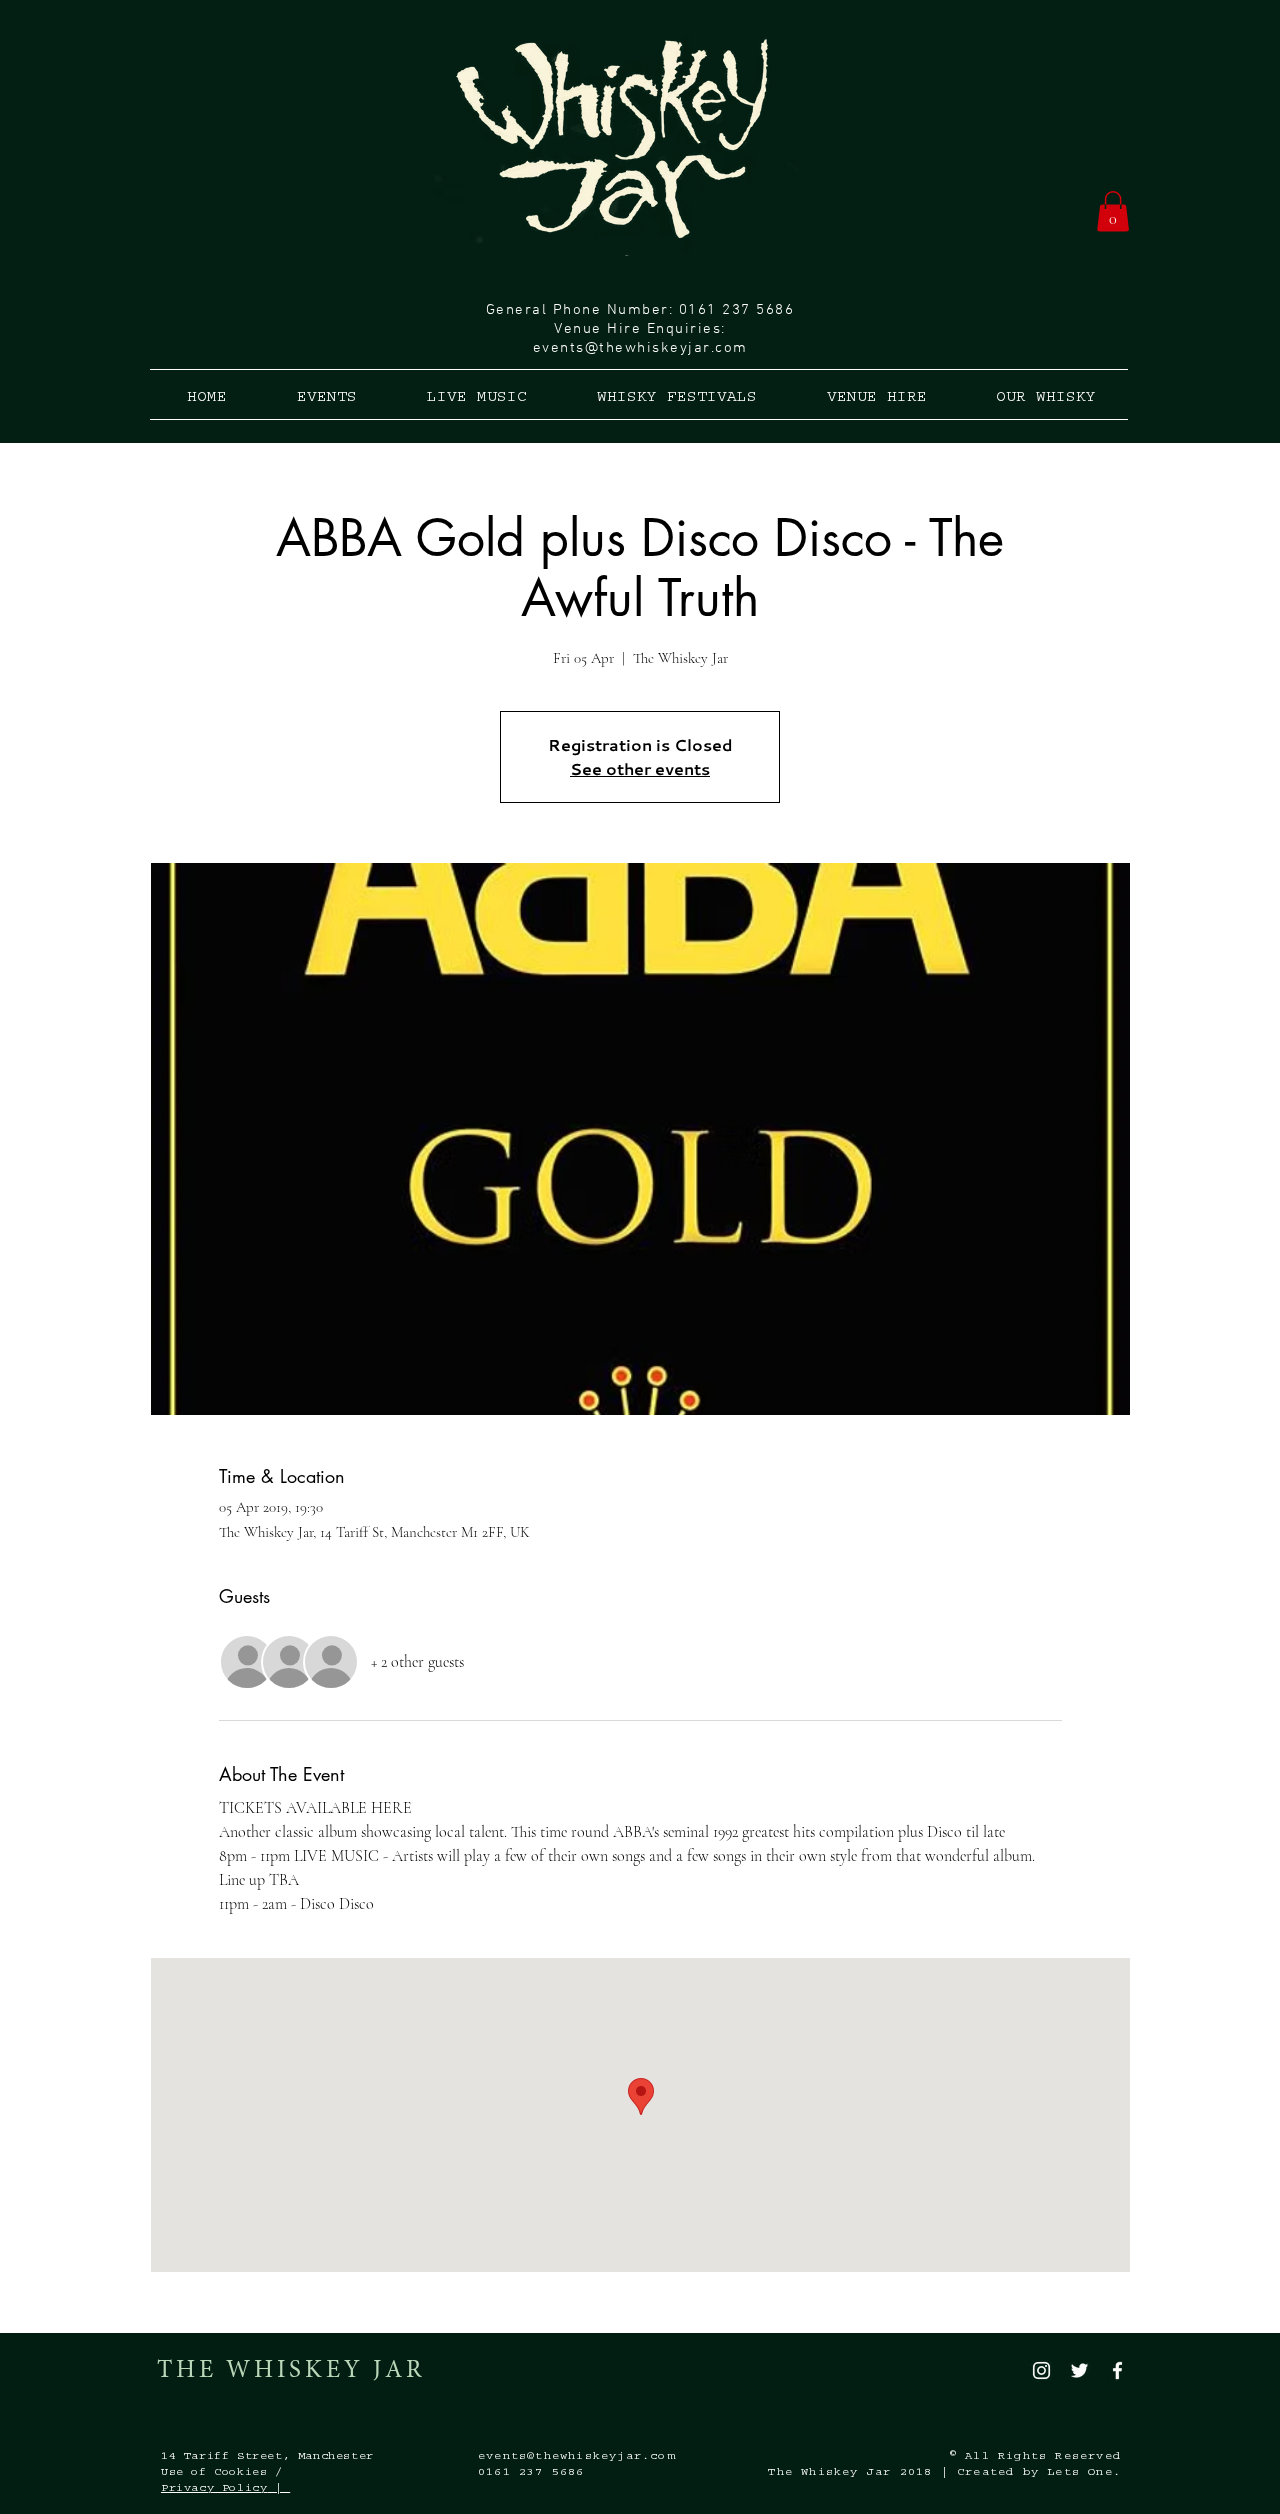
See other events (640, 769)
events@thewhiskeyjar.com (640, 348)
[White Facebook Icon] (1117, 2370)
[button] (1113, 211)
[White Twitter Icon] (1079, 2370)
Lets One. (1084, 2473)
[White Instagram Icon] (1041, 2370)
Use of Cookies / (222, 2473)
